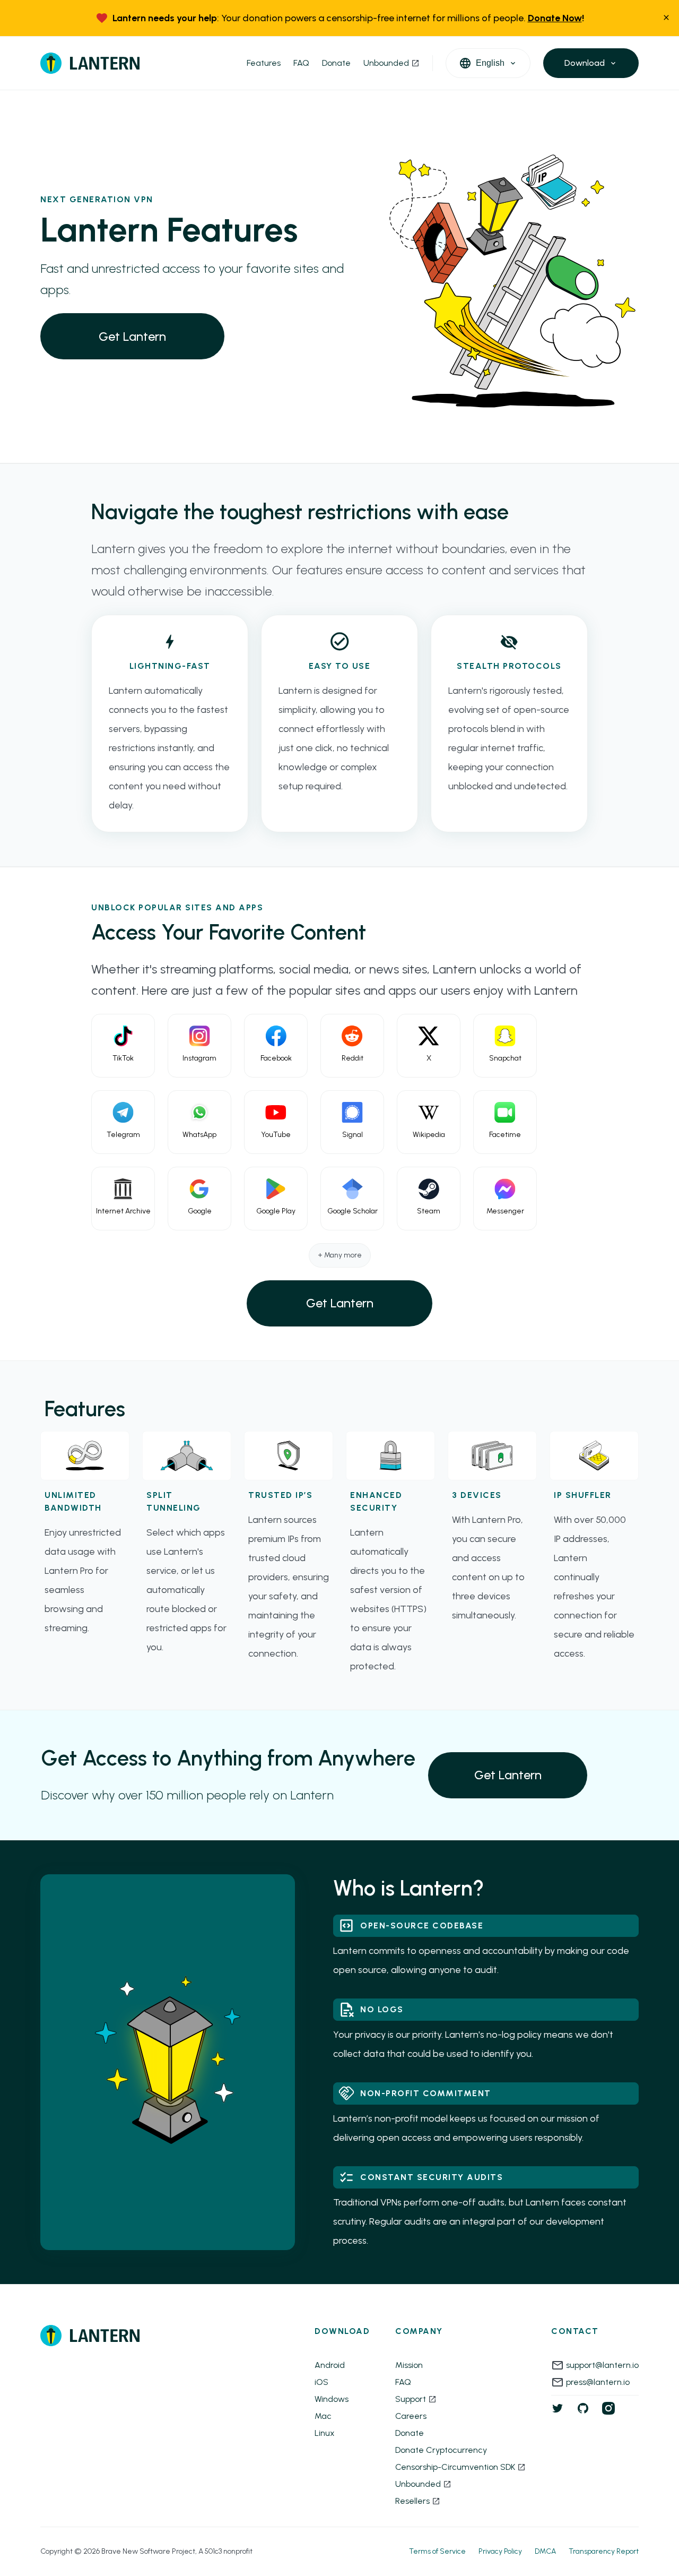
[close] (666, 18)
